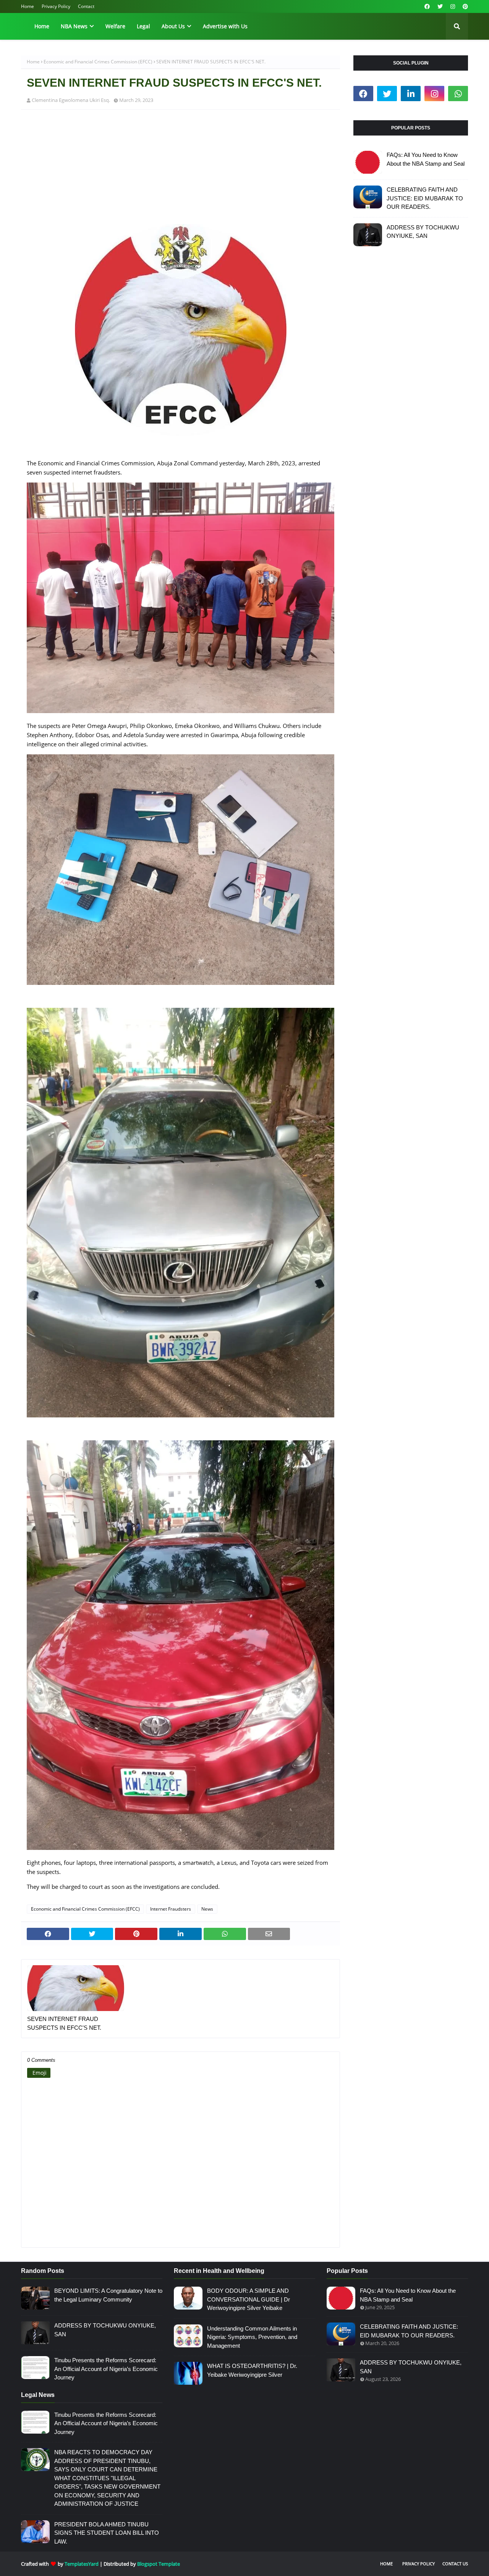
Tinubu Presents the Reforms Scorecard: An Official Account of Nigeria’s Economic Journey (106, 2369)
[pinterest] (464, 6)
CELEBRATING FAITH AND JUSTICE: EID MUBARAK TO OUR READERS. (425, 198)
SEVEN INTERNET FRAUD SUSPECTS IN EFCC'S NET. (64, 2023)
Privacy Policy (56, 6)
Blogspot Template (159, 2564)
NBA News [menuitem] (74, 26)
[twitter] (440, 6)
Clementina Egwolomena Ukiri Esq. (71, 100)
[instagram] (453, 6)
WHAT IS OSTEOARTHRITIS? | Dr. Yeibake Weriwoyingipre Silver (252, 2370)
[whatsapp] (458, 94)
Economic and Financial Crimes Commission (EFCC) (98, 62)
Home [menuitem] (42, 26)
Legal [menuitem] (143, 26)
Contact (86, 6)
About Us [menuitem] (173, 26)
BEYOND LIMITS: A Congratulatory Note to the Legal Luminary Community (108, 2295)
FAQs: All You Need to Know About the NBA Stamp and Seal (426, 159)
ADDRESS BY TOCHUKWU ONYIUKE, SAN (423, 232)
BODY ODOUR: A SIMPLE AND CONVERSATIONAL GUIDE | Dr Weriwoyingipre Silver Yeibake (249, 2299)
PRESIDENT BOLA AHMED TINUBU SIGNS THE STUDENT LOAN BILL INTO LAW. (107, 2533)
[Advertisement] (181, 171)
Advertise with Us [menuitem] (225, 26)
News (207, 1909)
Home (28, 6)
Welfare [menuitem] (115, 26)
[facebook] (427, 6)
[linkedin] (411, 94)
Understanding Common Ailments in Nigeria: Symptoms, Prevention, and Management (252, 2337)
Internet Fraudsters (171, 1909)
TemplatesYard (82, 2564)
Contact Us (455, 2564)
